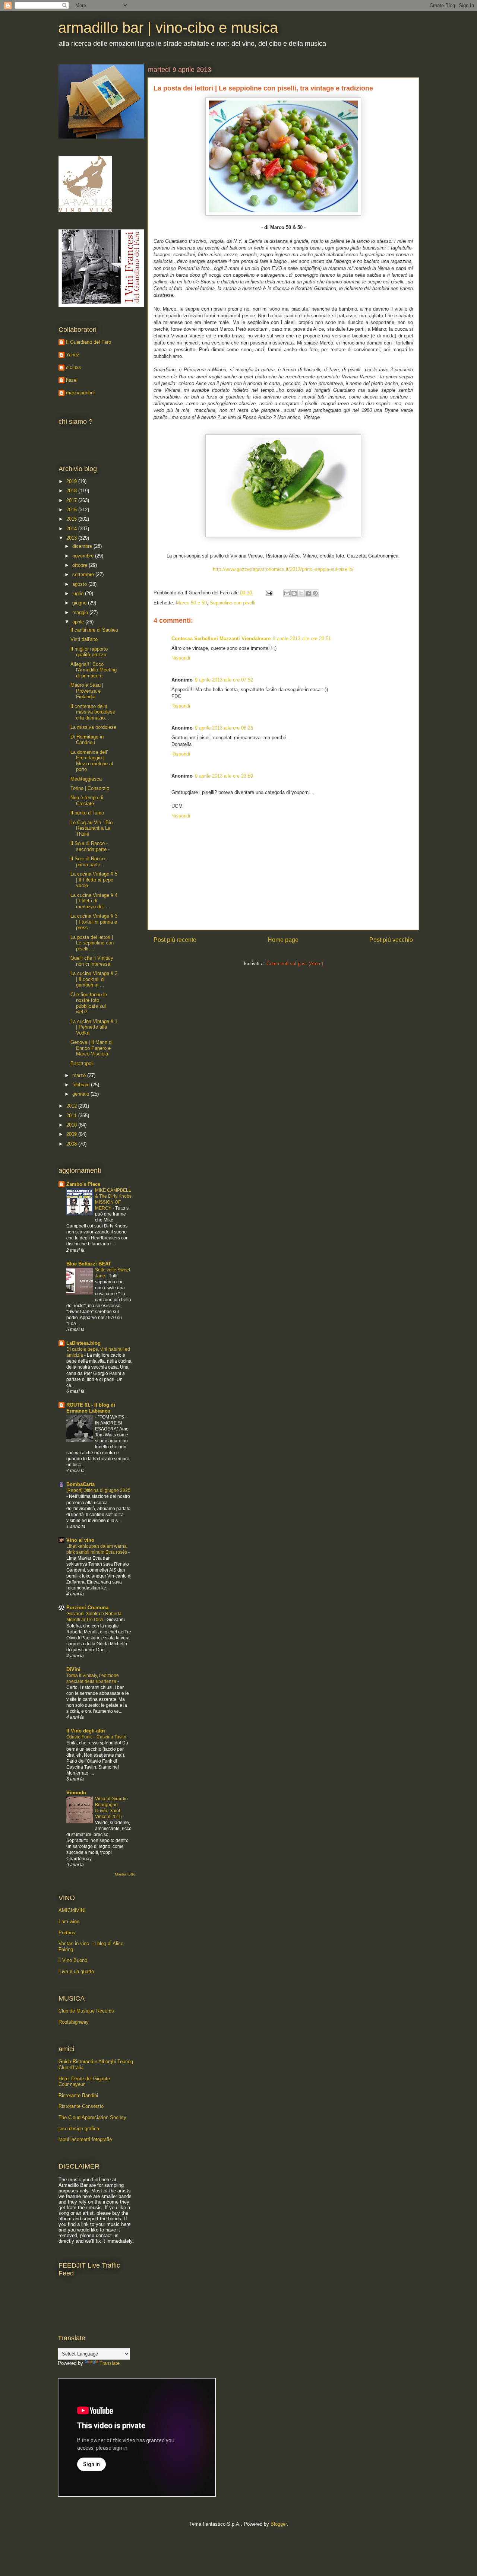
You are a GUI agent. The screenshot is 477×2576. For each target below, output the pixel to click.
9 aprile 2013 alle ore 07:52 (224, 680)
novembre (84, 556)
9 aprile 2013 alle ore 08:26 (224, 728)
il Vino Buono (73, 1960)
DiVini (73, 1669)
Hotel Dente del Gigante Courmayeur (84, 2082)
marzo (80, 1075)
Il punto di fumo (87, 813)
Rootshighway (74, 2022)
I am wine (69, 1921)
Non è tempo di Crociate (87, 801)
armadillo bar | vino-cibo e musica (168, 28)
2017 (72, 500)
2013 (72, 538)
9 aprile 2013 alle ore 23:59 (224, 776)
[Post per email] (268, 593)
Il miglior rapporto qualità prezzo (89, 652)
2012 (72, 1106)
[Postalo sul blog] (294, 593)
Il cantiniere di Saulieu (94, 630)
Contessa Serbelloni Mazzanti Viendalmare (221, 639)
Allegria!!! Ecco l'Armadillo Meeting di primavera (94, 670)
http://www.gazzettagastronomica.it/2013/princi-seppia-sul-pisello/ (283, 569)
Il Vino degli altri (86, 1731)
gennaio (81, 1094)
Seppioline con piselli (233, 603)
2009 (72, 1134)
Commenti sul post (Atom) (295, 964)
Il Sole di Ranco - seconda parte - (90, 846)
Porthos (67, 1933)
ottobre (80, 565)
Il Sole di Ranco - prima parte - (89, 862)
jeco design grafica (79, 2129)
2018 (72, 491)
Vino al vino (80, 1540)
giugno (80, 603)
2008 (72, 1144)
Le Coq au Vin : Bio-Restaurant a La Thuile (92, 828)
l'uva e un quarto (76, 1971)
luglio (79, 593)
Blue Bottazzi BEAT (89, 1264)
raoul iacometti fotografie (85, 2139)
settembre (84, 574)
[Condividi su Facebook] (308, 593)
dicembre (83, 546)
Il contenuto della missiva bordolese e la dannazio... (93, 712)
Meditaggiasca (86, 779)
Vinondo (76, 1793)
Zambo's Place (83, 1184)
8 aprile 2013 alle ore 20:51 (302, 639)
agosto (80, 584)
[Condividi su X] (301, 593)
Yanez (73, 355)
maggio (81, 612)
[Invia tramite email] (287, 593)
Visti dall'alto (84, 639)
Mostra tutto (125, 1874)
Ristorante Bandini (78, 2095)
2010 (72, 1125)
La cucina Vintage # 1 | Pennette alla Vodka (94, 1027)
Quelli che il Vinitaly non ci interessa (92, 961)
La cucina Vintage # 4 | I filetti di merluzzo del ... (94, 901)
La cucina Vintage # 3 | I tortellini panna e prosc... (94, 922)
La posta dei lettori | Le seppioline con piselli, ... (92, 943)
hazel (72, 380)
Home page (283, 940)
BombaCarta (80, 1484)
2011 (72, 1116)
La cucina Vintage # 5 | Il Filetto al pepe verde (94, 880)
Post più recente (175, 940)
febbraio (82, 1085)
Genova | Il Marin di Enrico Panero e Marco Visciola (91, 1048)
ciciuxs (74, 367)
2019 (72, 481)
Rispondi (181, 658)
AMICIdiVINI (72, 1910)
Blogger (279, 2524)
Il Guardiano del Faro (89, 342)
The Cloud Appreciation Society (92, 2117)
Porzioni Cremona (87, 1608)
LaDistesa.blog (83, 1343)
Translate (110, 2363)
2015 (72, 519)
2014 (72, 529)
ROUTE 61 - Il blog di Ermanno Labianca (91, 1408)
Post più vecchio (391, 940)
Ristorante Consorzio (81, 2106)
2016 (72, 510)
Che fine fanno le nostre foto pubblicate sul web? (89, 1003)
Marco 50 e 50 (191, 603)
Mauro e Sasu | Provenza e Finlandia (87, 691)
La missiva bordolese (93, 727)
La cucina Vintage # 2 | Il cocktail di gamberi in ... (94, 979)
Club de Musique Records (86, 2011)
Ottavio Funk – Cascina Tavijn (97, 1737)
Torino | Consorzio (90, 788)
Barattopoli (82, 1063)
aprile (79, 622)
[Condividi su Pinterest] (315, 593)
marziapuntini (80, 393)
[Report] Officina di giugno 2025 (98, 1490)
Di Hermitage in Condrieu (87, 740)
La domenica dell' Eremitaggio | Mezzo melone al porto (92, 761)
